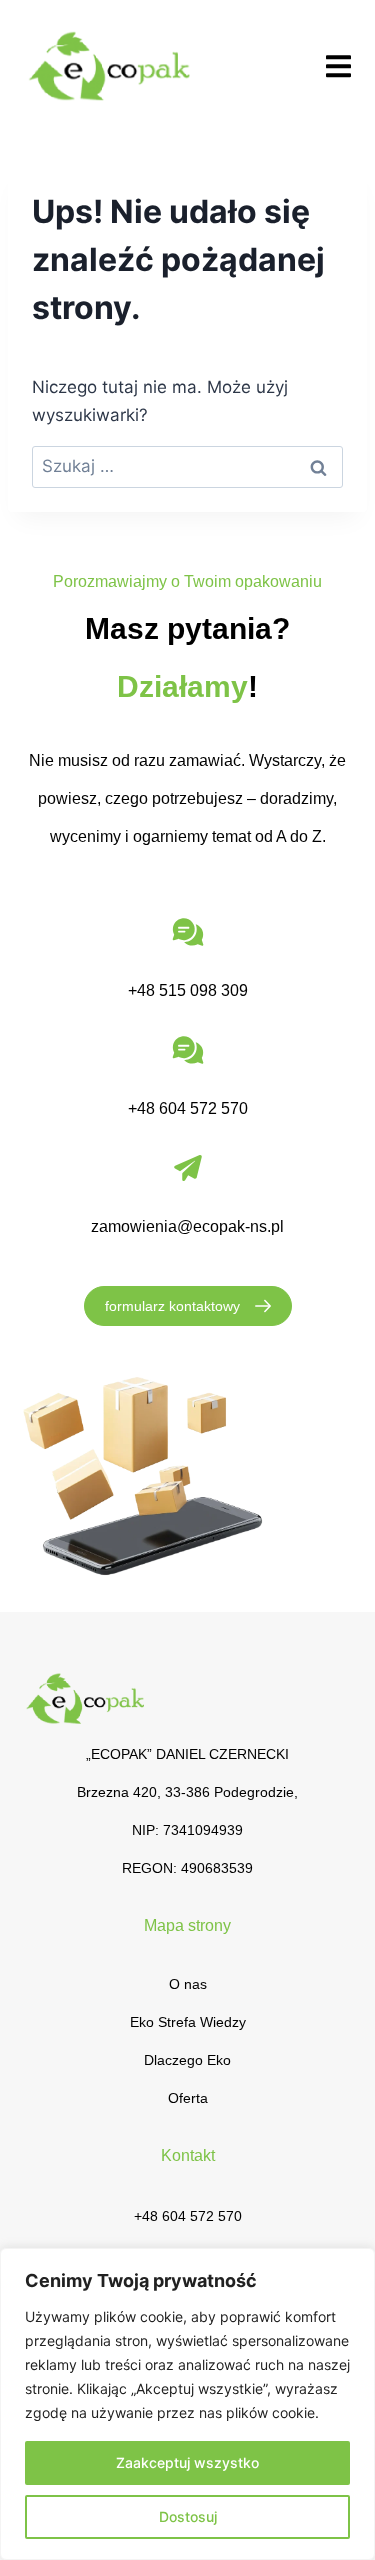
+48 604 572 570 (188, 2216)
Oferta (188, 2098)
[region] (187, 2404)
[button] (338, 65)
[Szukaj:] (187, 466)
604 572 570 (203, 1108)
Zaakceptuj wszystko (187, 2462)
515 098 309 (203, 990)
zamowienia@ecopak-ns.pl (187, 1226)
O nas (188, 1984)
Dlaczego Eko (187, 2060)
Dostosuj (188, 2516)
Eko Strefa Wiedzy (188, 2022)
